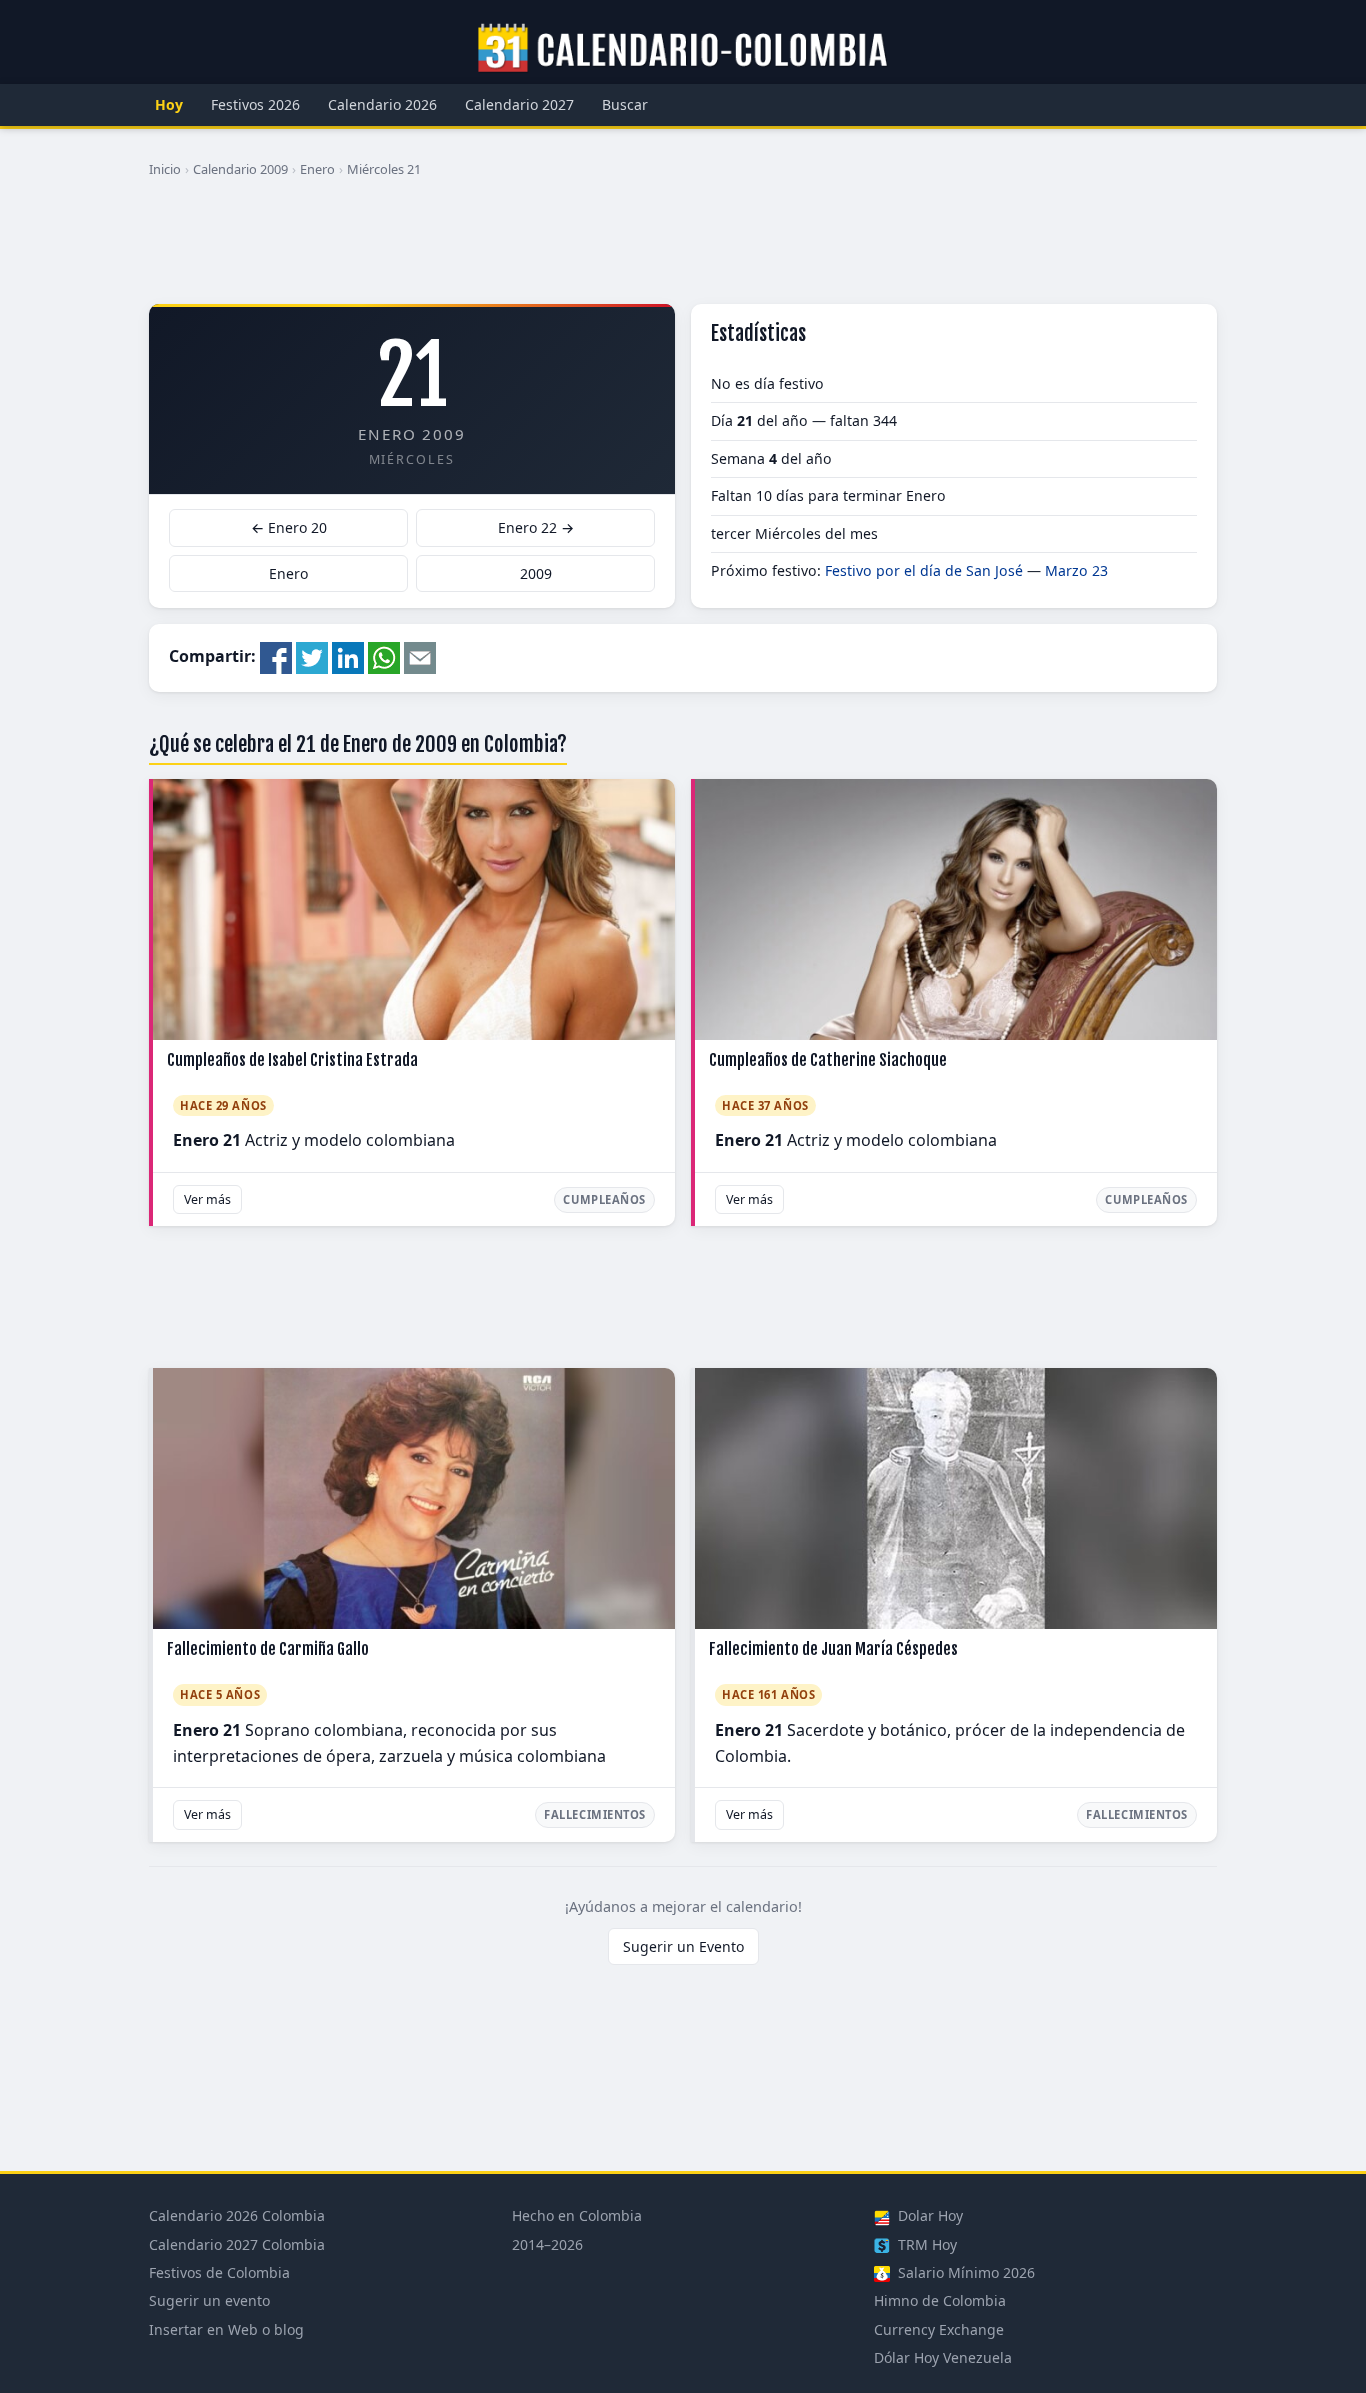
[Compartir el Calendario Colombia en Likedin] (348, 656)
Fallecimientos (595, 1814)
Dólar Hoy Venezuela (943, 2357)
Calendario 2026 (382, 104)
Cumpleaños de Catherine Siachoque (828, 1060)
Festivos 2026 (255, 104)
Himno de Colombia (940, 2300)
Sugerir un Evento (683, 1946)
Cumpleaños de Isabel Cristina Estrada (292, 1060)
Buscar (625, 104)
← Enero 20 (289, 527)
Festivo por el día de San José (924, 570)
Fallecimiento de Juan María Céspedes (833, 1649)
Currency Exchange (939, 2329)
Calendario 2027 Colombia (237, 2244)
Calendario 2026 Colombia (237, 2215)
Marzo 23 (1076, 570)
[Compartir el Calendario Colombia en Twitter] (312, 656)
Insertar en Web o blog (226, 2329)
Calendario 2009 (240, 169)
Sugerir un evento (209, 2300)
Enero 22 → (536, 527)
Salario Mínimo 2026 (964, 2272)
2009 (536, 573)
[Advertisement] (683, 249)
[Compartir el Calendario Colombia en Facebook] (276, 656)
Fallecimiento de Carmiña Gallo (268, 1649)
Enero (317, 169)
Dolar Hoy (928, 2215)
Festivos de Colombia (219, 2272)
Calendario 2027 (519, 104)
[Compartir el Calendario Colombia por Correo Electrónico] (420, 656)
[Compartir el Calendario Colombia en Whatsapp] (384, 656)
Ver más (207, 1199)
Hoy (169, 104)
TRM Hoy (925, 2244)
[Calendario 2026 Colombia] (683, 49)
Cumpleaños (604, 1199)
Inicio (165, 169)
